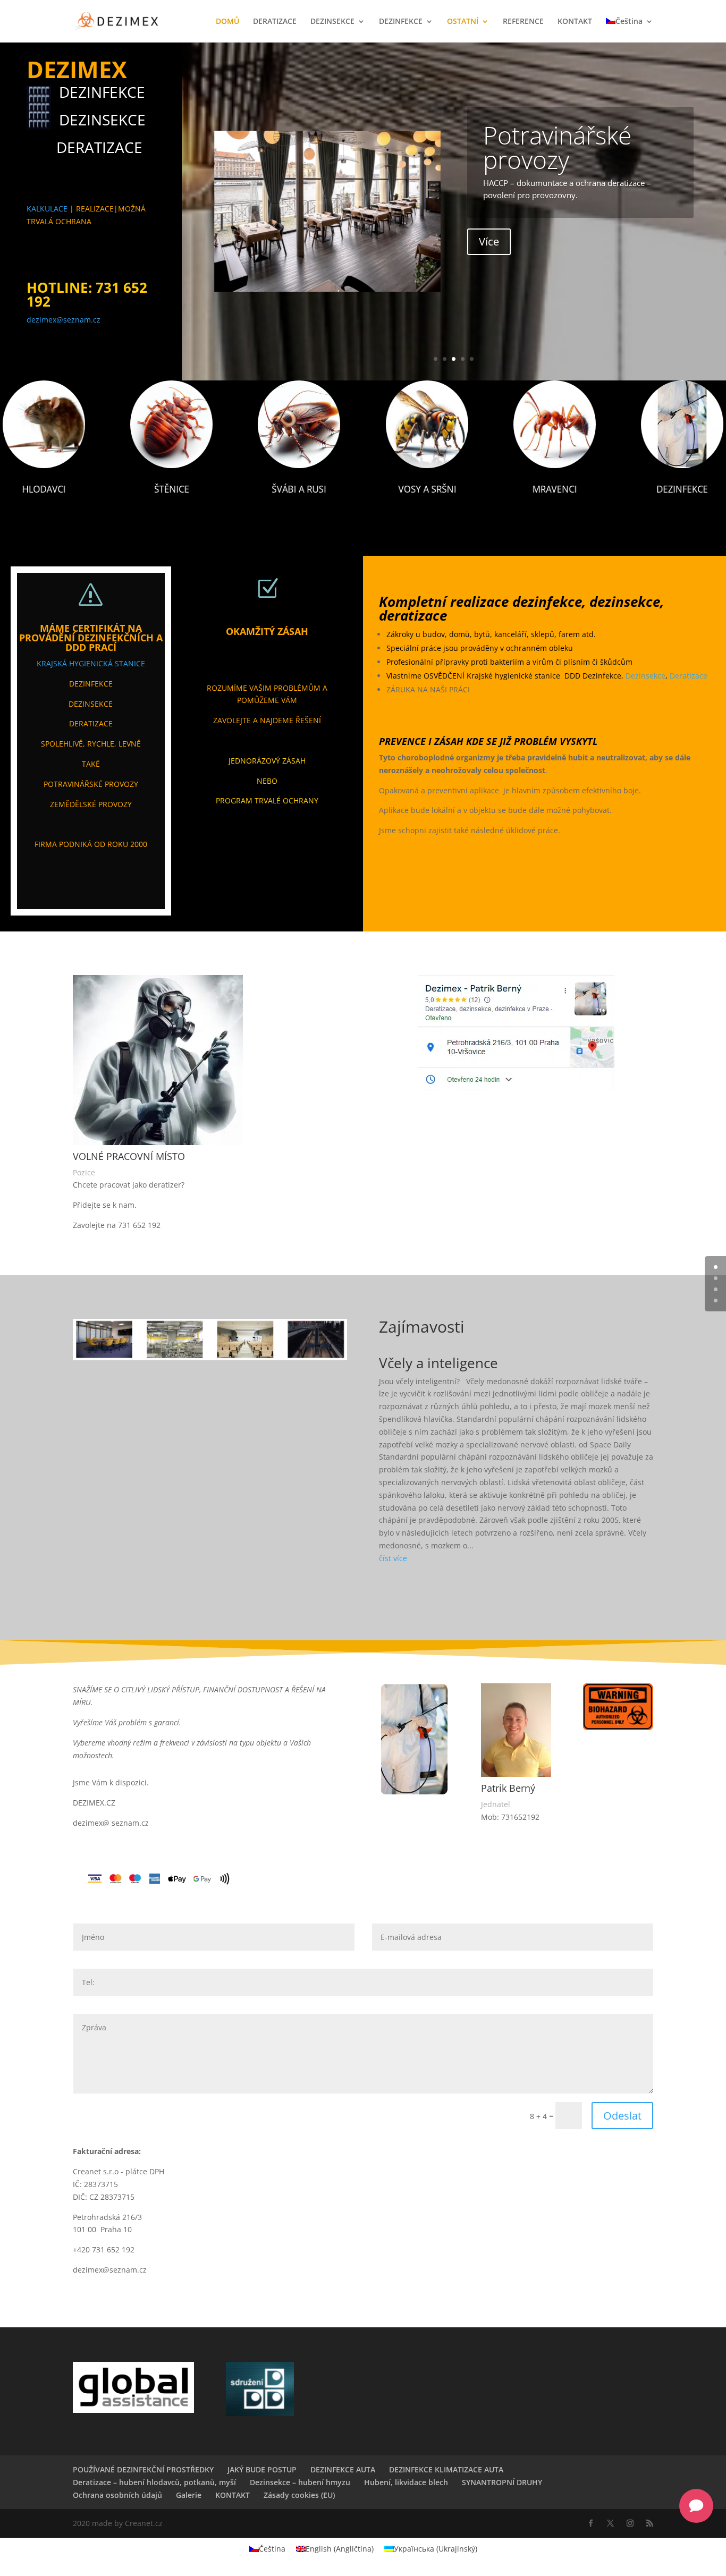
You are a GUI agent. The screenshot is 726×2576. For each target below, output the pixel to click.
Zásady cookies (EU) (299, 2495)
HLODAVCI (44, 489)
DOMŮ (227, 22)
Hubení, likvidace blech (406, 2482)
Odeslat (622, 2116)
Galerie (189, 2495)
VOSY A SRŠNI (427, 489)
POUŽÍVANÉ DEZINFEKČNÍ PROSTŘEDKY (143, 2469)
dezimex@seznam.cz (64, 320)
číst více (393, 1558)
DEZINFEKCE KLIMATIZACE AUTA (446, 2469)
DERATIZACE (275, 22)
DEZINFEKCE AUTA (343, 2469)
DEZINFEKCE (401, 22)
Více (489, 241)
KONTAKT (575, 22)
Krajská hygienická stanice (91, 663)
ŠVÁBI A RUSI (299, 489)
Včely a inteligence (438, 1363)
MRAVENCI (554, 489)
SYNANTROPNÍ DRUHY (502, 2482)
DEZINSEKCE (332, 22)
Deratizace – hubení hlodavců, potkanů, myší (154, 2482)
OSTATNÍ (463, 22)
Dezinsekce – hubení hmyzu (300, 2482)
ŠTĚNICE (172, 489)
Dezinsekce (645, 676)
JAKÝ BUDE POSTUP (262, 2469)
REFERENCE (523, 22)
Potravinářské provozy (557, 147)
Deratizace (689, 676)
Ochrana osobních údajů (117, 2495)
